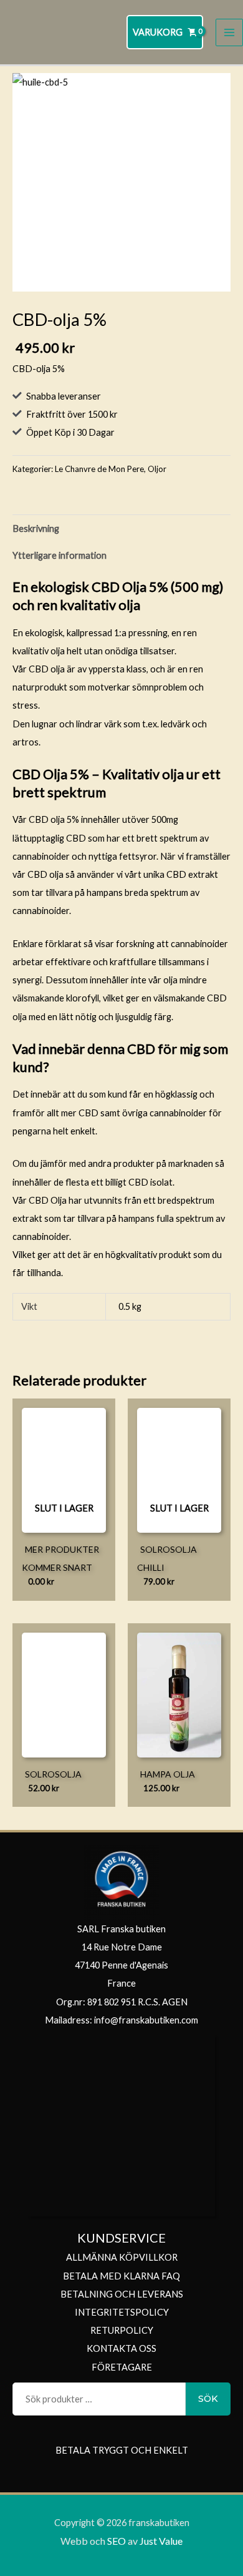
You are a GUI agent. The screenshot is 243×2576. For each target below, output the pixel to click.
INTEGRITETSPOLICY (122, 2312)
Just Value (160, 2541)
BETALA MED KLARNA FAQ (121, 2276)
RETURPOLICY (122, 2330)
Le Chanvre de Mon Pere (99, 469)
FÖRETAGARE (122, 2367)
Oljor (157, 469)
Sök (208, 2399)
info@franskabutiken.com (146, 2020)
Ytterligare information (60, 555)
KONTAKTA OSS (121, 2348)
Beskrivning (36, 528)
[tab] (121, 528)
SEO (117, 2541)
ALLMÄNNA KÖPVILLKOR (122, 2257)
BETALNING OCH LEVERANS (122, 2294)
